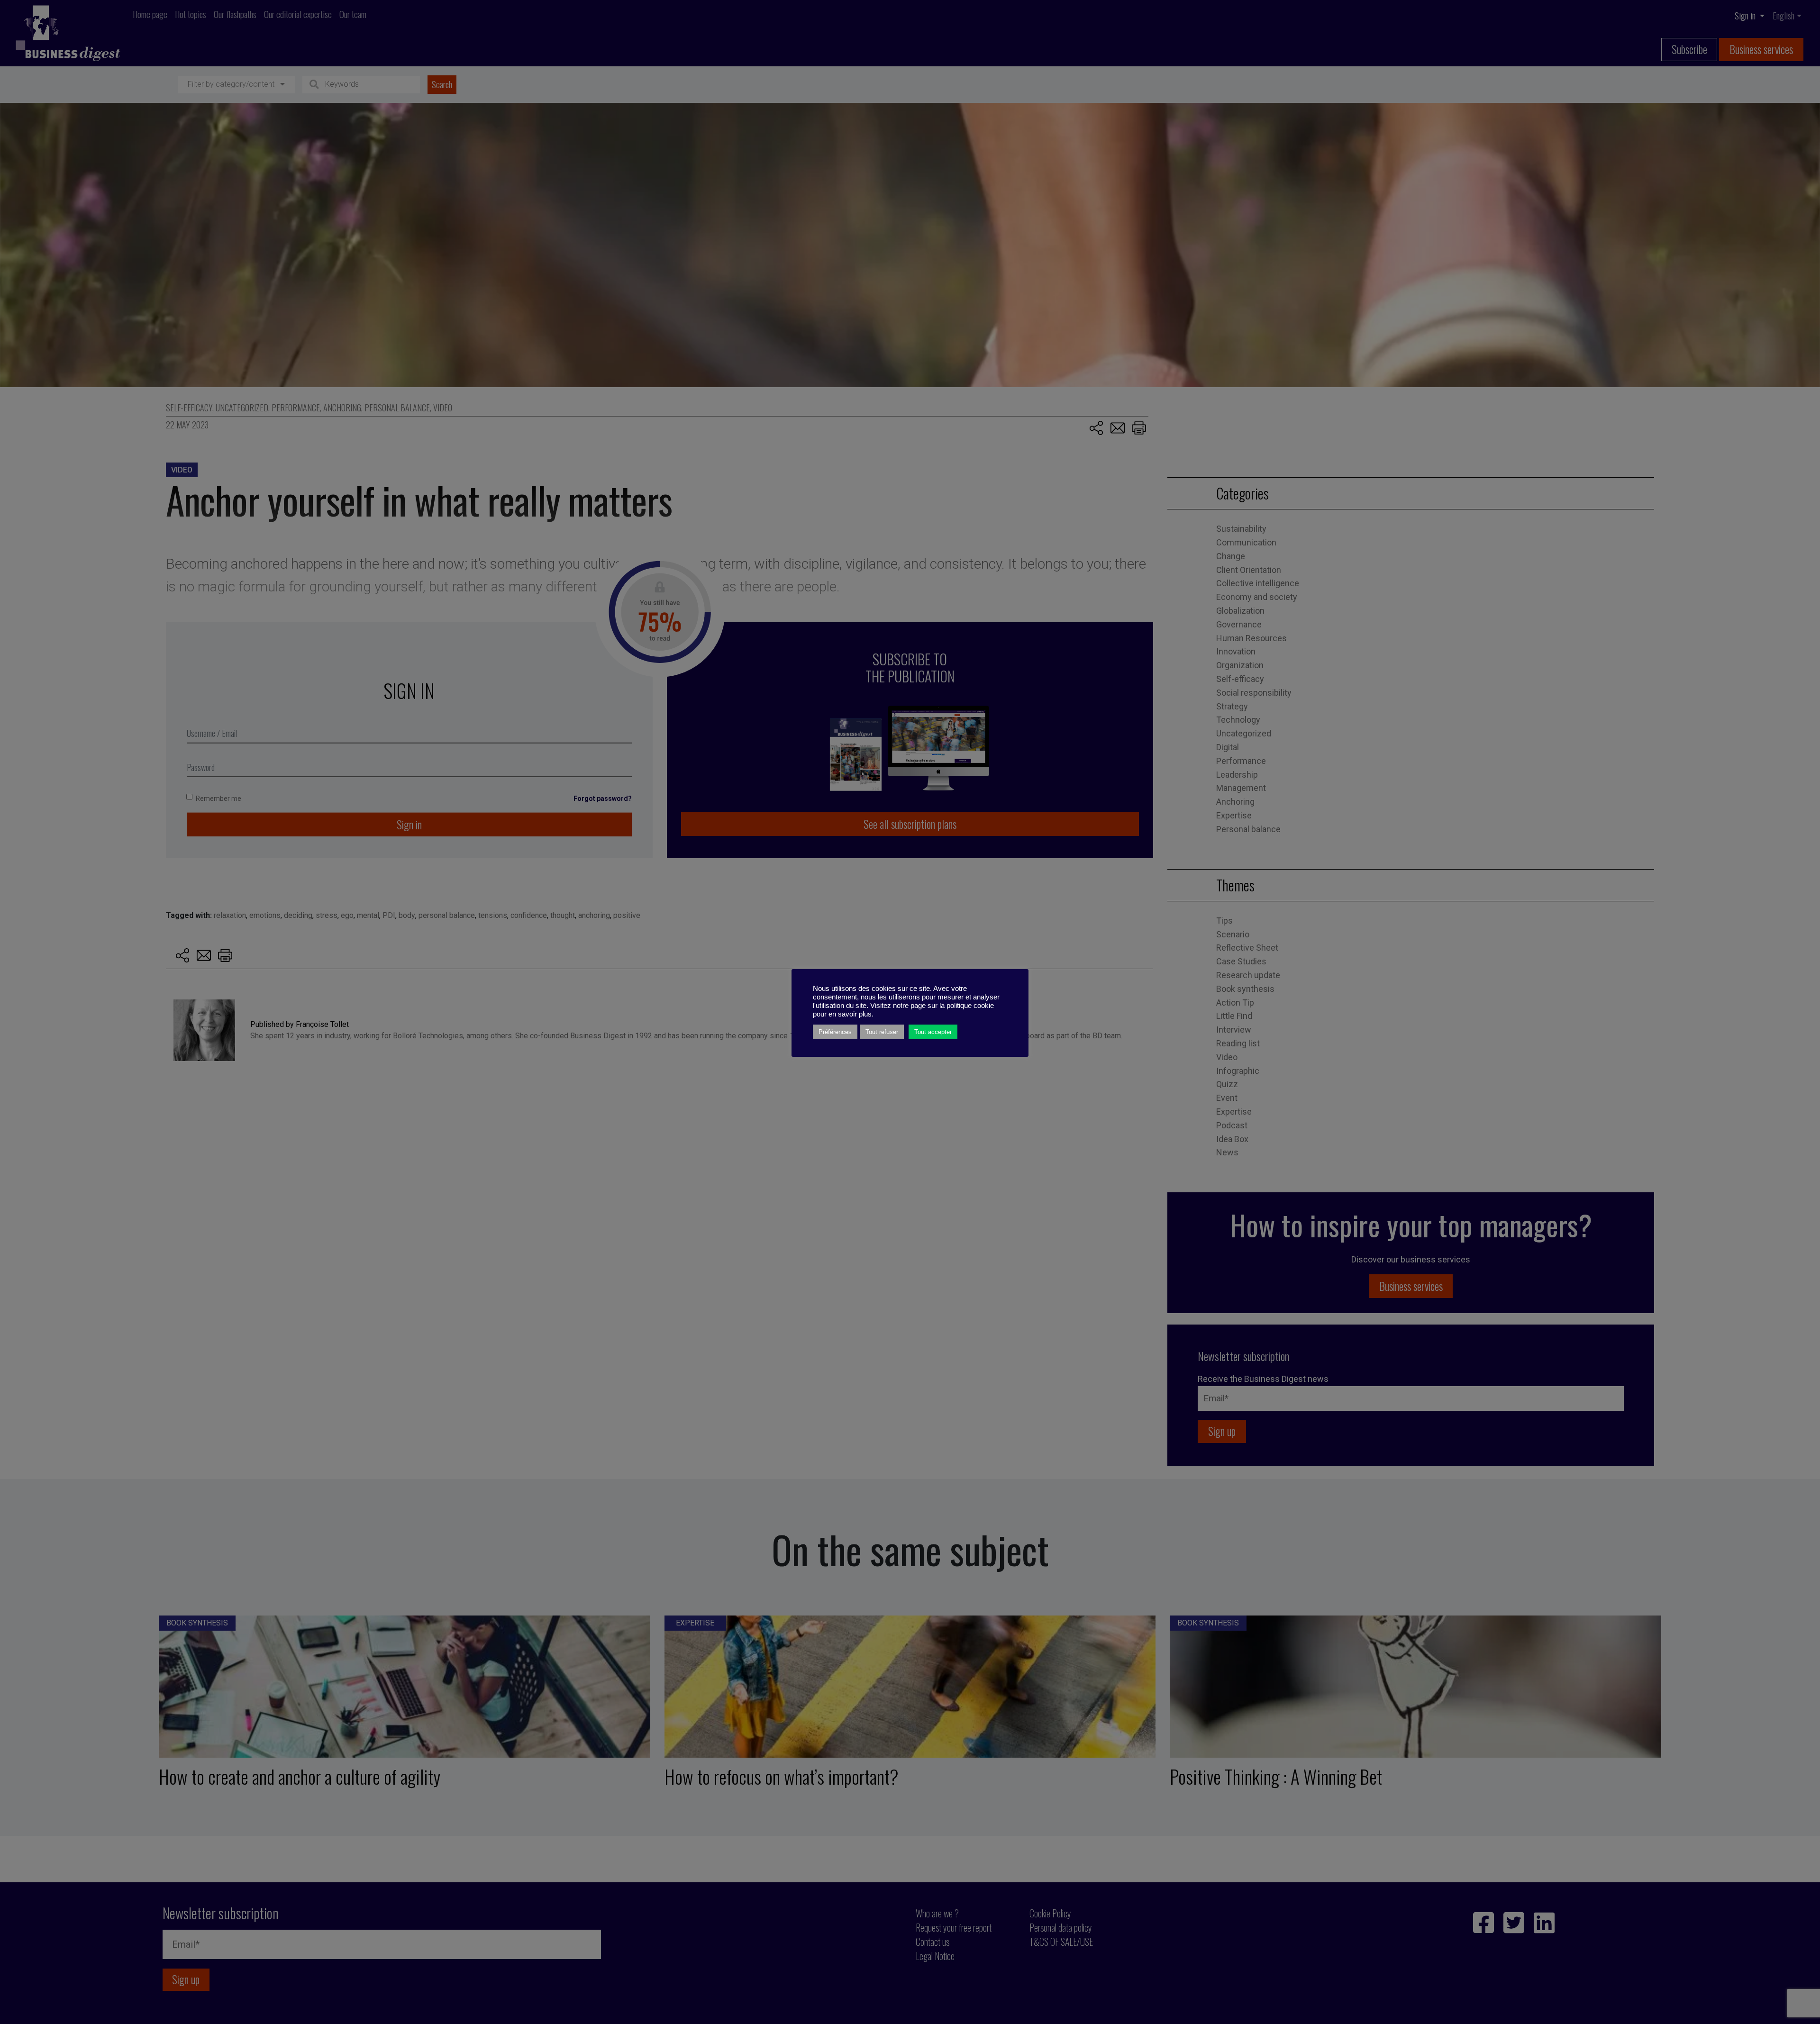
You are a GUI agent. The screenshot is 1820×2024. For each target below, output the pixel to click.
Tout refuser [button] (882, 1032)
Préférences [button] (835, 1032)
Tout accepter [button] (933, 1032)
